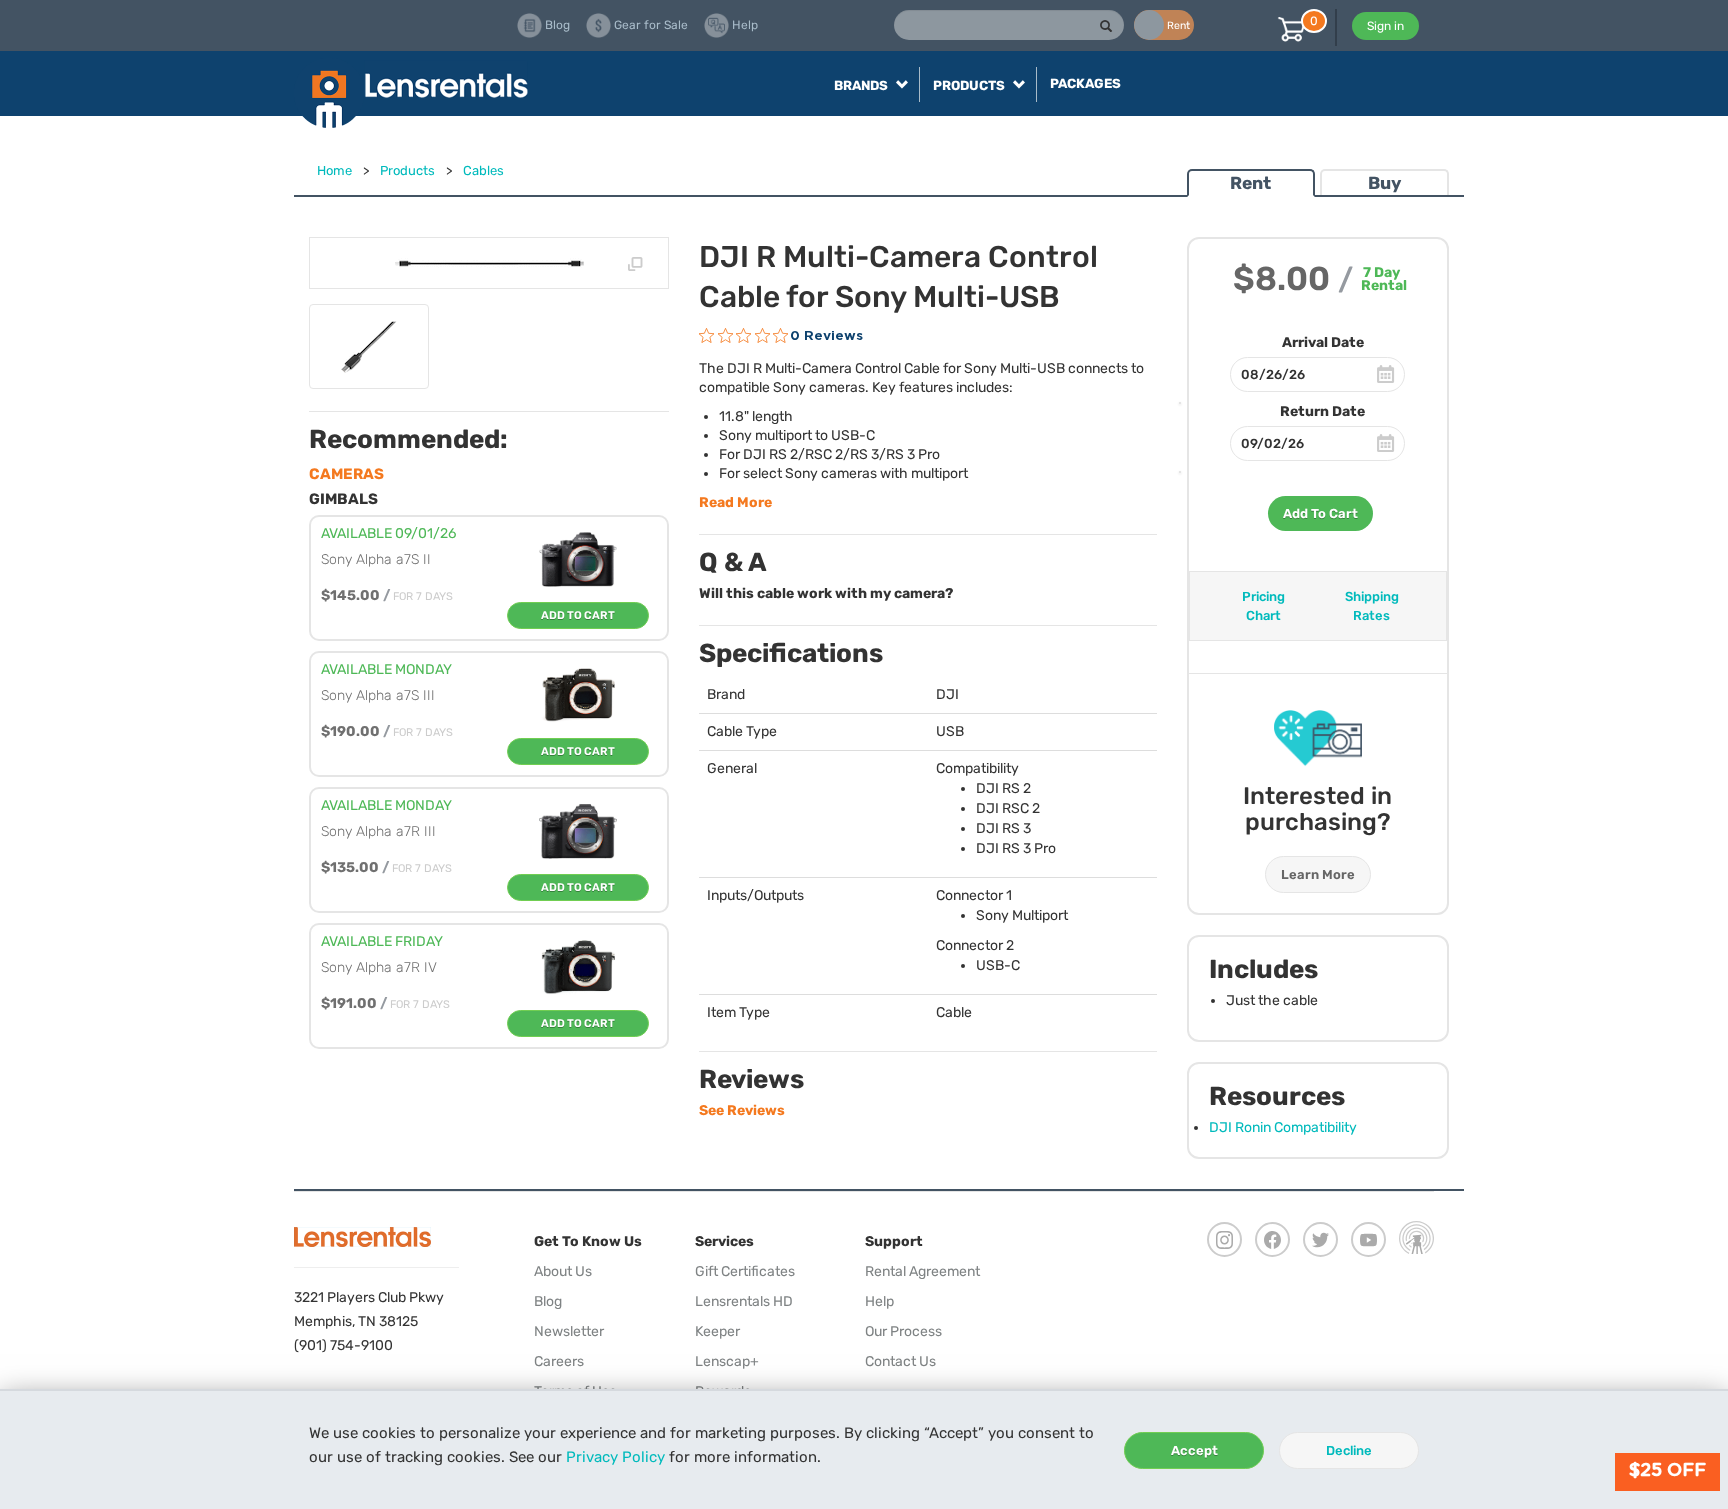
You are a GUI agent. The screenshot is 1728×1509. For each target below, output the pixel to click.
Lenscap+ (727, 1361)
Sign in (1385, 26)
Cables (483, 170)
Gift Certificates (745, 1271)
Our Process (903, 1331)
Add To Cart (1320, 513)
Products (407, 170)
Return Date (1322, 411)
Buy (1384, 183)
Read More (735, 502)
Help (879, 1301)
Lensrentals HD (744, 1301)
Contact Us (900, 1361)
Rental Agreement (922, 1271)
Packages (1085, 83)
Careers (559, 1361)
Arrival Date (1323, 342)
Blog (548, 1301)
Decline (1349, 1450)
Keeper (717, 1331)
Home (334, 170)
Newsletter (569, 1331)
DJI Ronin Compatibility (1283, 1127)
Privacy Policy (615, 1457)
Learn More (1318, 874)
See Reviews (742, 1110)
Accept (1194, 1450)
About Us (563, 1271)
